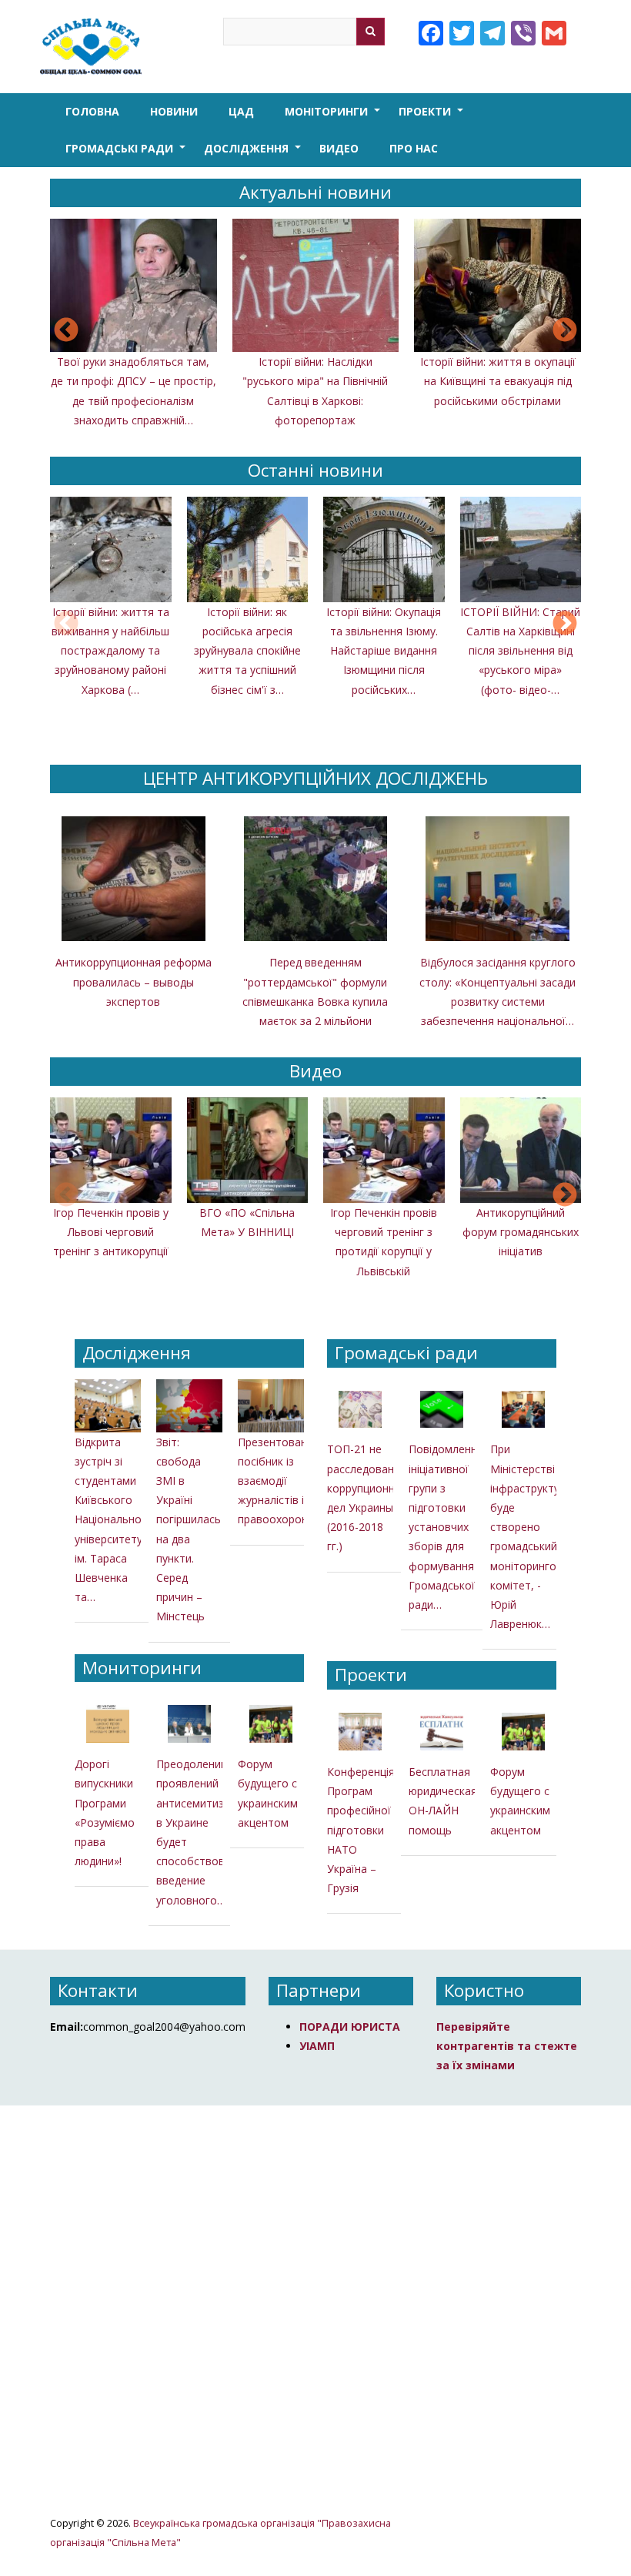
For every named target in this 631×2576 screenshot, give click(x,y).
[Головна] (94, 47)
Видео (339, 148)
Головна (92, 111)
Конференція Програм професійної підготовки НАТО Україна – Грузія (361, 1830)
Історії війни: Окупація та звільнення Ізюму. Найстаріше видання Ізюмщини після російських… (384, 651)
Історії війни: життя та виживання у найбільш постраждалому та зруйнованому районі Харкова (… (110, 651)
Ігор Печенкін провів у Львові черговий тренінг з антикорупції (111, 1232)
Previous (66, 331)
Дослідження (254, 154)
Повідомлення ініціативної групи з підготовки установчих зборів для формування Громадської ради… (446, 1527)
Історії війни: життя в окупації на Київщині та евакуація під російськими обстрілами (498, 381)
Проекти (432, 117)
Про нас (414, 148)
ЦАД (241, 111)
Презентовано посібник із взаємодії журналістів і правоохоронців (280, 1481)
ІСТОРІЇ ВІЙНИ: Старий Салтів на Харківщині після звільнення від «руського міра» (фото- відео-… (520, 651)
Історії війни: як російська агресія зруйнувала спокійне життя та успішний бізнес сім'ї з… (247, 651)
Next (565, 331)
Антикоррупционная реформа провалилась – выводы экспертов (134, 981)
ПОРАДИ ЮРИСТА (350, 2027)
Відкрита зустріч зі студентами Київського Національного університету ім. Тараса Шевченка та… (114, 1520)
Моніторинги (334, 117)
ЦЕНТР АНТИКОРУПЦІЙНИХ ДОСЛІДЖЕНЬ (315, 778)
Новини (174, 111)
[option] (315, 332)
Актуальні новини (315, 192)
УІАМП (317, 2046)
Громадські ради (127, 154)
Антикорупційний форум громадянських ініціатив (521, 1232)
